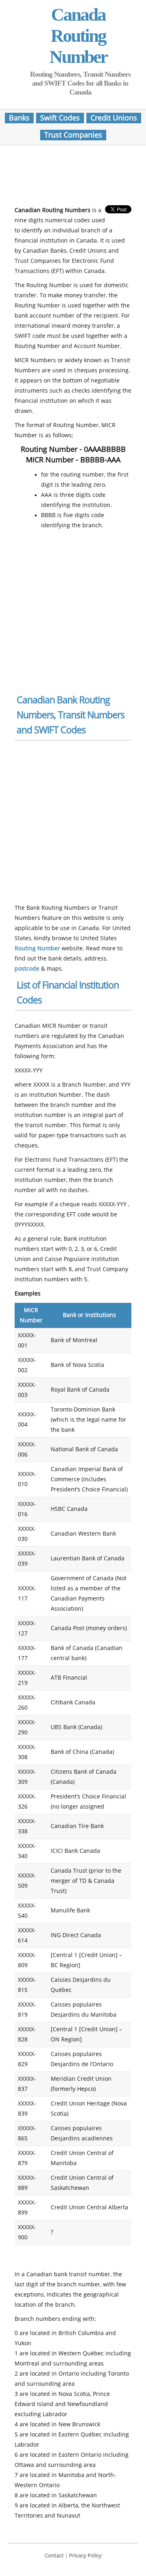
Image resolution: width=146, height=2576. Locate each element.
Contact (54, 2556)
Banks (19, 118)
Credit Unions (114, 118)
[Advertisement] (79, 178)
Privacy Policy (85, 2556)
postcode (27, 969)
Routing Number (37, 949)
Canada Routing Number (78, 36)
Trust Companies (73, 135)
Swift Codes (60, 118)
